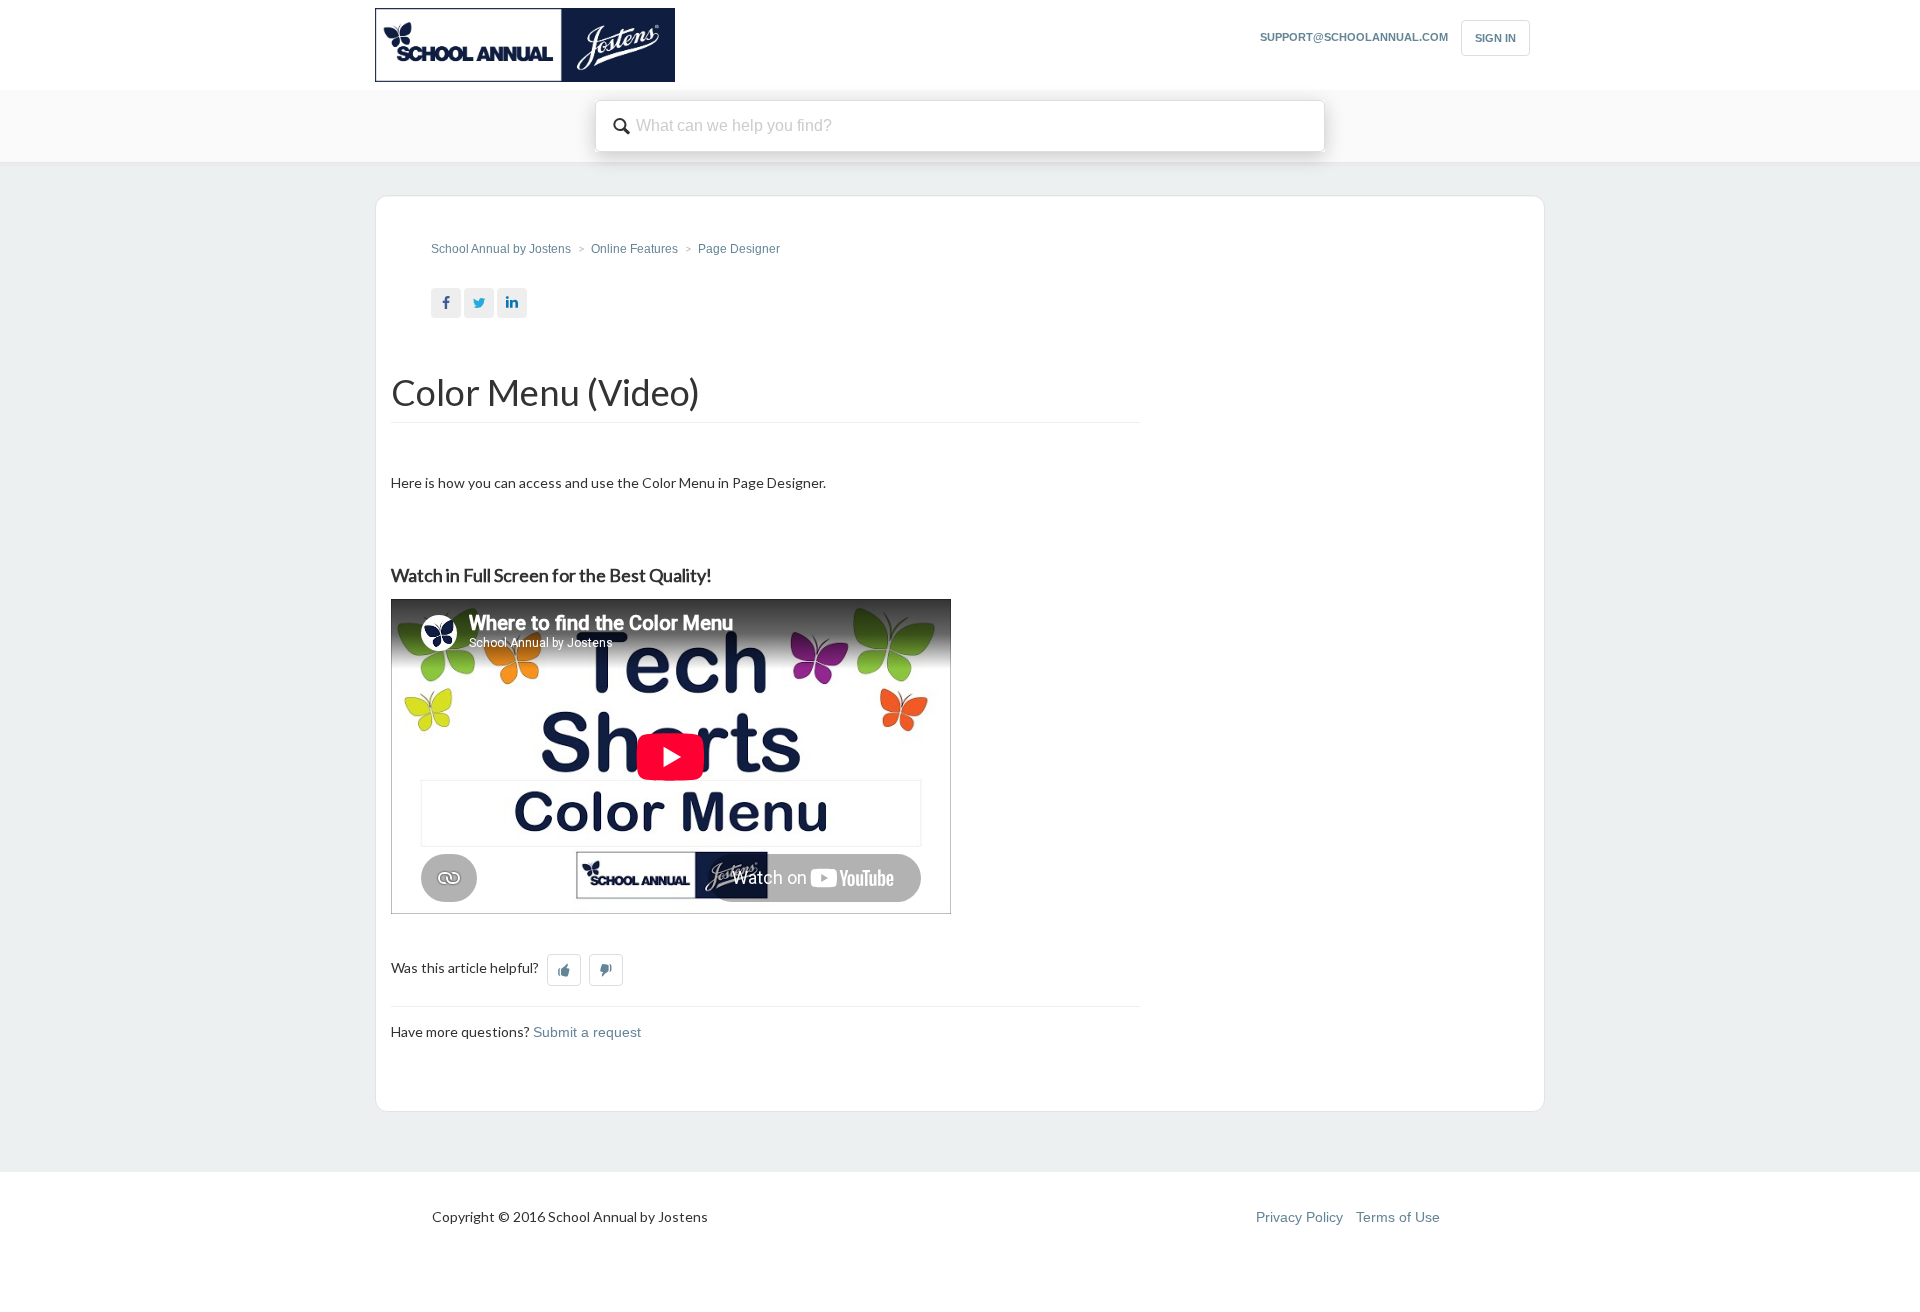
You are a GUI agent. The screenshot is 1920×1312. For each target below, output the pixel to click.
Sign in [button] (1495, 38)
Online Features (634, 249)
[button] (564, 970)
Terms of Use (1398, 1217)
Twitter (479, 303)
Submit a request (587, 1032)
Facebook (446, 303)
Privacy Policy (1299, 1217)
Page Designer (739, 249)
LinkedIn (512, 303)
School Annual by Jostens (501, 249)
